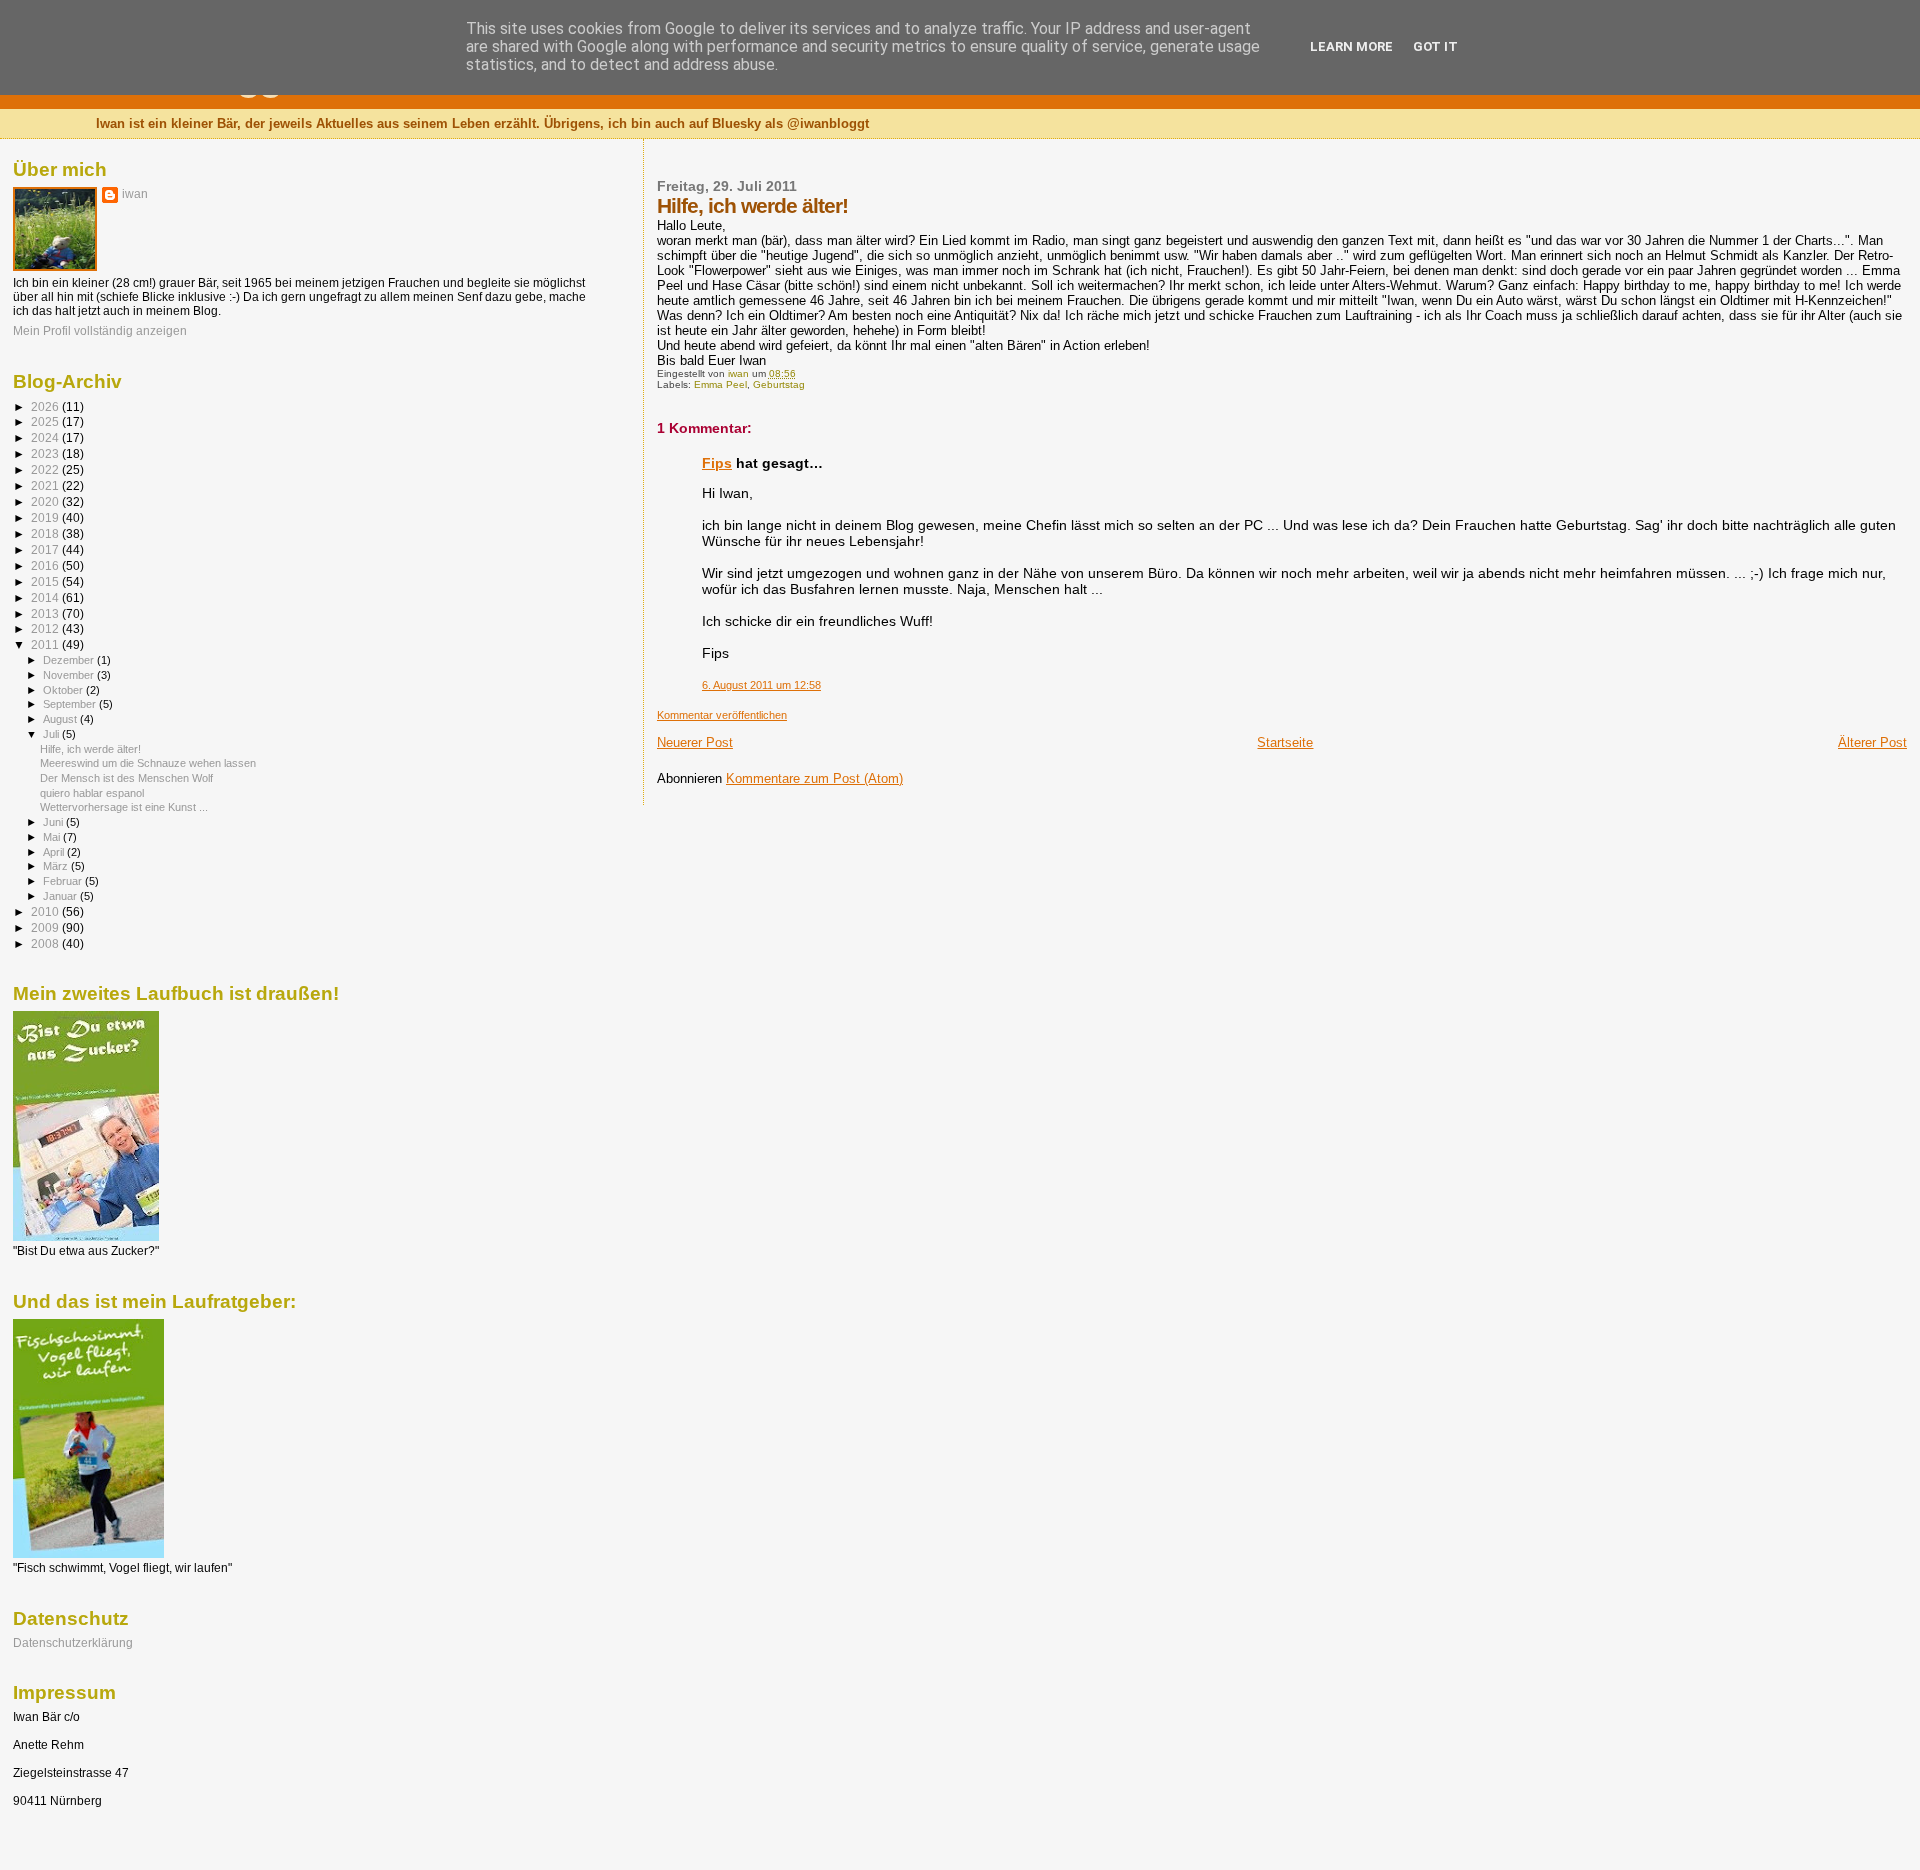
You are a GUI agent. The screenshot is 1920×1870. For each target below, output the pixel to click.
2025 (46, 421)
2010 (46, 911)
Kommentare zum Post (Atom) (814, 778)
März (57, 866)
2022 (46, 469)
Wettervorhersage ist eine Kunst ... (124, 807)
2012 (46, 628)
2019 (46, 517)
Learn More (1351, 46)
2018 (46, 533)
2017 (46, 549)
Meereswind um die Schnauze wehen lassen (148, 763)
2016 (46, 565)
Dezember (70, 660)
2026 (46, 406)
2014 (46, 597)
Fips (717, 463)
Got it (1435, 46)
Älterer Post (1872, 742)
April (55, 852)
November (70, 675)
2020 (46, 501)
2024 (46, 437)
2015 (46, 581)
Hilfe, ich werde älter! (90, 749)
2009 (46, 927)
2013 (46, 613)
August (61, 719)
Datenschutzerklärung (73, 1642)
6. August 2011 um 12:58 (761, 685)
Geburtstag (779, 384)
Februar (64, 881)
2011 (46, 644)
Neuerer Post (695, 742)
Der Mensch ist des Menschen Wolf (126, 778)
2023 (46, 453)
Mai (53, 837)
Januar (61, 896)
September (71, 704)
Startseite (1285, 742)
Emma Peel (720, 384)
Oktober (64, 690)
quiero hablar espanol (92, 793)
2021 (46, 485)
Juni (54, 822)
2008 (46, 943)
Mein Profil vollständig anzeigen (100, 331)
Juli (52, 734)
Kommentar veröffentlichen (722, 715)
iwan (135, 194)
